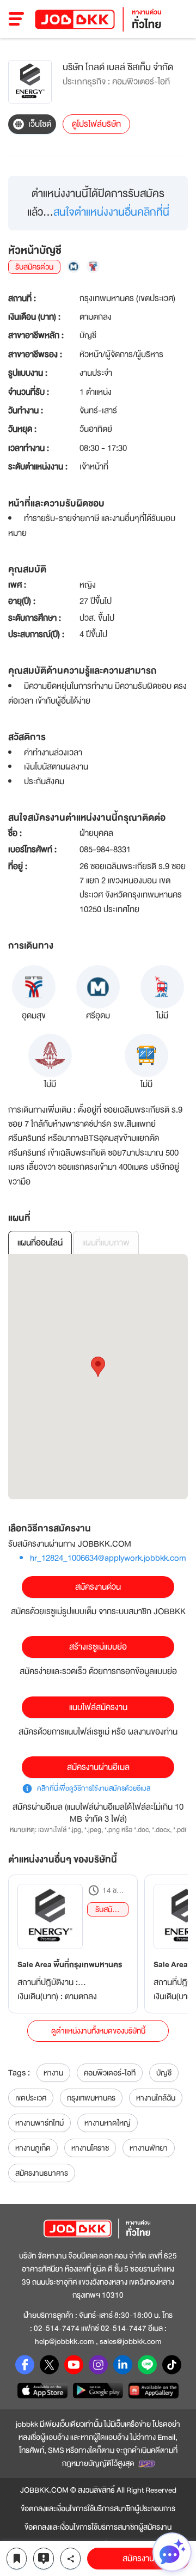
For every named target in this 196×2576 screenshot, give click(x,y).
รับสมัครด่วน (108, 1910)
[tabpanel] (98, 1377)
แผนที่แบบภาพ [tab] (106, 1243)
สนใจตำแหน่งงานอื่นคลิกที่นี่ (111, 212)
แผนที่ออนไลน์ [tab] (40, 1243)
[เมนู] (17, 19)
